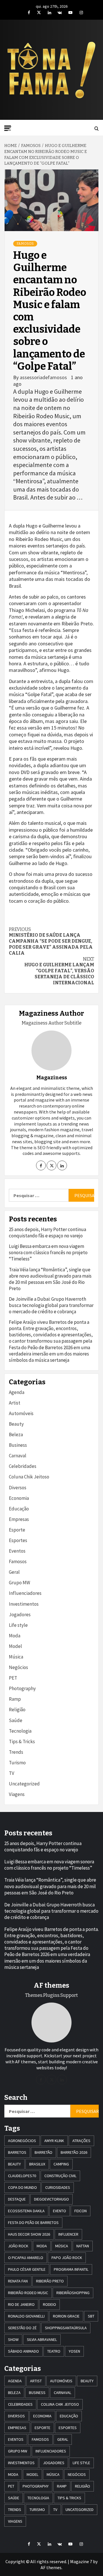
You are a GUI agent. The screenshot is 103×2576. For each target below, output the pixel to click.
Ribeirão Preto (50, 2281)
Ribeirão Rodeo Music (28, 2293)
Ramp (15, 1699)
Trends (16, 1752)
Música (16, 1657)
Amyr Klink (54, 2141)
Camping (61, 2164)
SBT (91, 2316)
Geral (14, 1572)
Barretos (17, 2152)
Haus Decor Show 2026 (29, 2234)
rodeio (49, 2304)
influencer (68, 2234)
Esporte (17, 1530)
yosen (74, 2351)
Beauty (16, 1424)
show (13, 2339)
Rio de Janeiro (21, 2304)
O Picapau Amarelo (26, 2258)
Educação (19, 1509)
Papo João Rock (67, 2258)
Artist (15, 1403)
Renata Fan (18, 2281)
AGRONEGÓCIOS (22, 2141)
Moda (15, 1636)
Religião (17, 1710)
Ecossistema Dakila (26, 2211)
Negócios (18, 1667)
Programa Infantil (71, 2269)
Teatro (54, 2351)
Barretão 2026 (74, 2152)
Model (15, 1646)
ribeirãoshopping (73, 2293)
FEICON (81, 2211)
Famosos (25, 244)
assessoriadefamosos (44, 377)
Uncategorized (24, 1784)
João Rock (18, 2246)
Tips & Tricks (22, 1741)
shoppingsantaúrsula (66, 2328)
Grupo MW (19, 1583)
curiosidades (58, 2187)
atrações (81, 2141)
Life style (18, 1625)
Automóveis (21, 1413)
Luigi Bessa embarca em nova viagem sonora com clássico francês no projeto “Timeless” (48, 1252)
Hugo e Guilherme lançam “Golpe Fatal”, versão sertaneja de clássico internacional (59, 971)
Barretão (43, 2152)
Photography (22, 1688)
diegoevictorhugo (51, 2199)
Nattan (83, 2246)
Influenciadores (25, 1593)
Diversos (18, 1488)
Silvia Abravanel (42, 2339)
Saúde (16, 1720)
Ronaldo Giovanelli (26, 2316)
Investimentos (24, 1604)
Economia (19, 1498)
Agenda (17, 1392)
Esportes (18, 1540)
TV (12, 1773)
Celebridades (23, 1466)
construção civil (60, 2176)
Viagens (17, 1794)
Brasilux (37, 2164)
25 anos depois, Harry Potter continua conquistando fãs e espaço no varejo (47, 1233)
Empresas (19, 1519)
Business (18, 1445)
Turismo (17, 1763)
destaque (17, 2199)
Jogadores (20, 1615)
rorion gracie (66, 2316)
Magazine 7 (81, 2561)
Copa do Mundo (22, 2187)
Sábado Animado (23, 2351)
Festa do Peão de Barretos (33, 2223)
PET (13, 1678)
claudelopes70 (22, 2176)
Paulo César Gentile (27, 2269)
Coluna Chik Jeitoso (29, 1477)
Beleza (16, 1435)
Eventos (17, 1551)
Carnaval (18, 1456)
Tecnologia (20, 1731)
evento (60, 2211)
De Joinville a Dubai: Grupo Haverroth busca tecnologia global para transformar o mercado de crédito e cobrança (51, 1305)
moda (42, 2246)
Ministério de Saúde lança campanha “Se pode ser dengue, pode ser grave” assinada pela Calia (51, 941)
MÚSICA (62, 2246)
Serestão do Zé (22, 2328)
